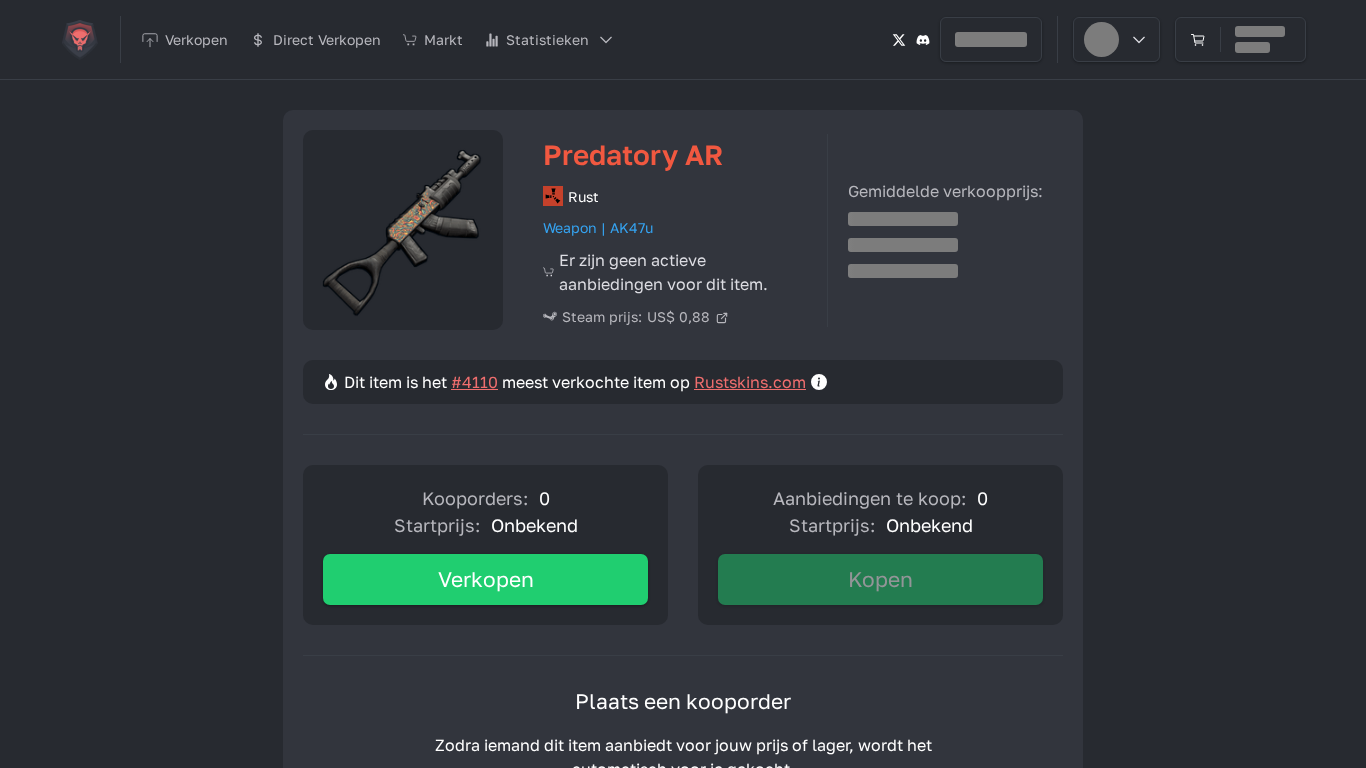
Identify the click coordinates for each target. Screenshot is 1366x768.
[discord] (923, 39)
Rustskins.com (750, 382)
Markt (443, 39)
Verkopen (486, 579)
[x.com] (899, 39)
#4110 (474, 382)
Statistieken (547, 39)
